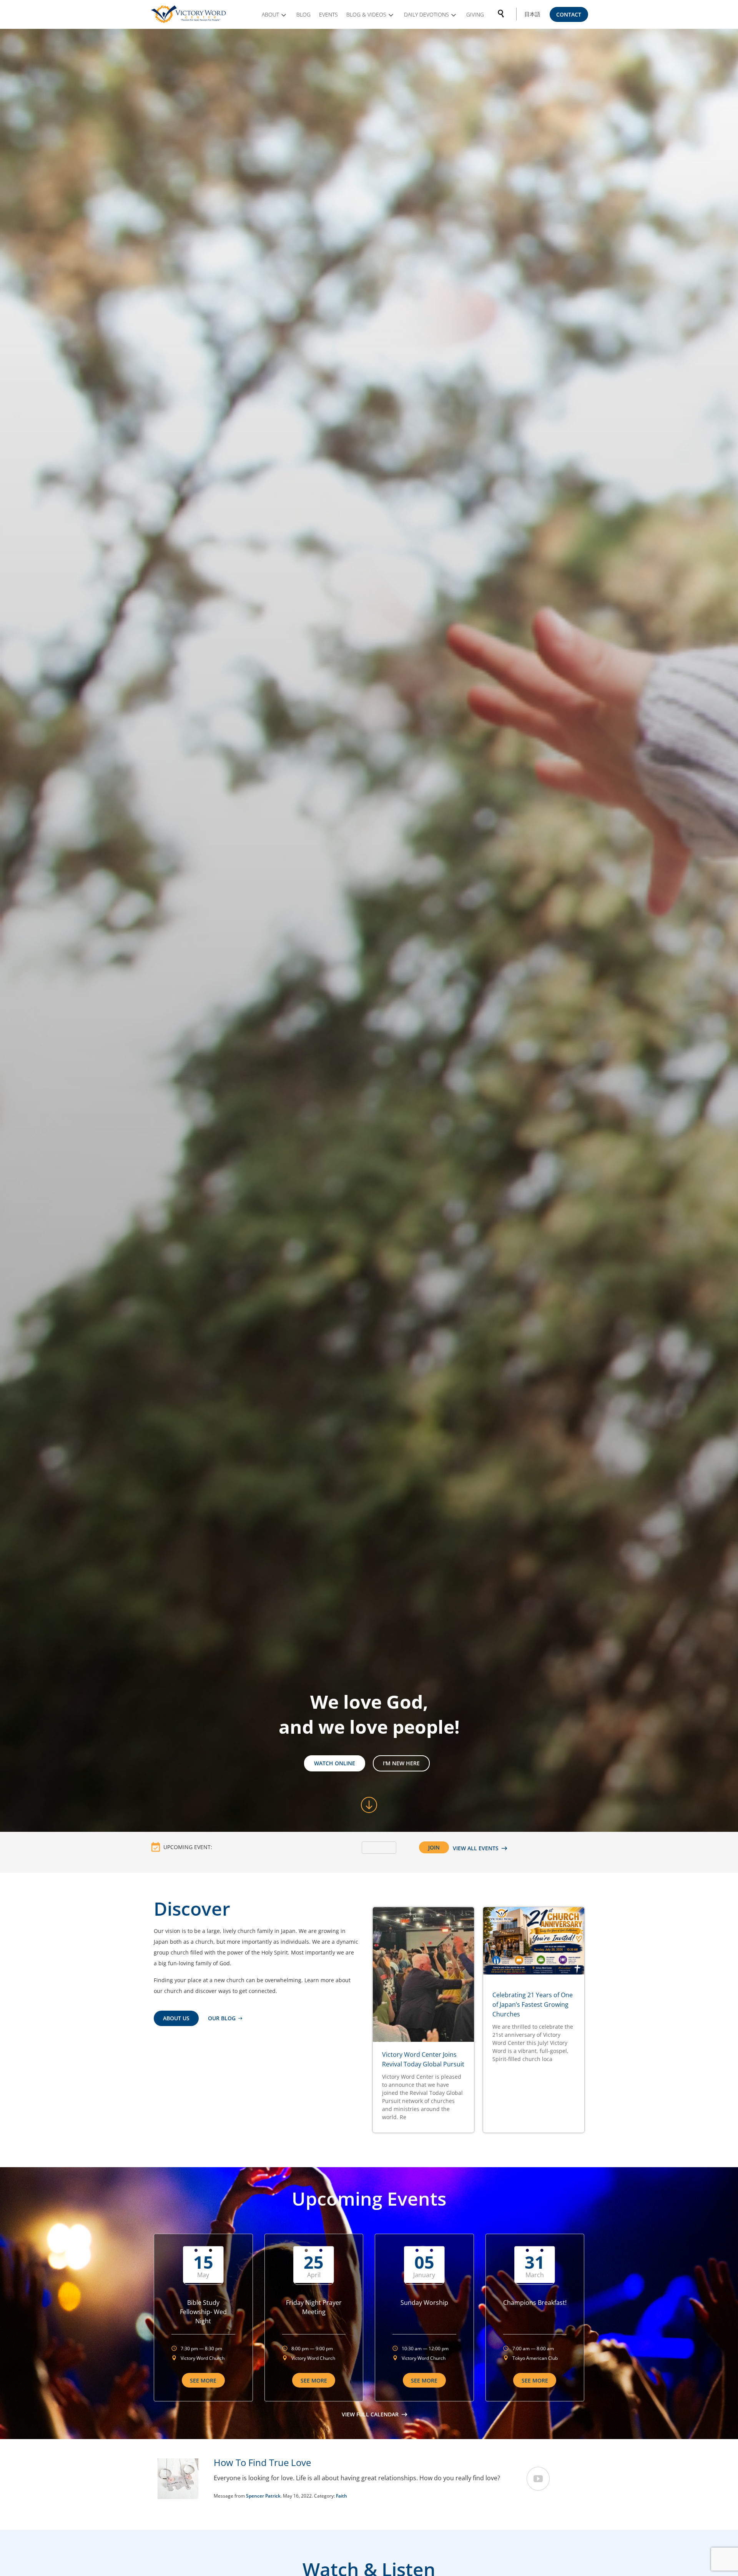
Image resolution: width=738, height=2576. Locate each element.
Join (434, 1847)
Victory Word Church (203, 2358)
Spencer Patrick (263, 2496)
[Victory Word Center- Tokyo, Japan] (189, 14)
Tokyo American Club (535, 2358)
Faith (342, 2496)
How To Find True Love (262, 2462)
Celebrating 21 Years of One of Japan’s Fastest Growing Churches (533, 2004)
